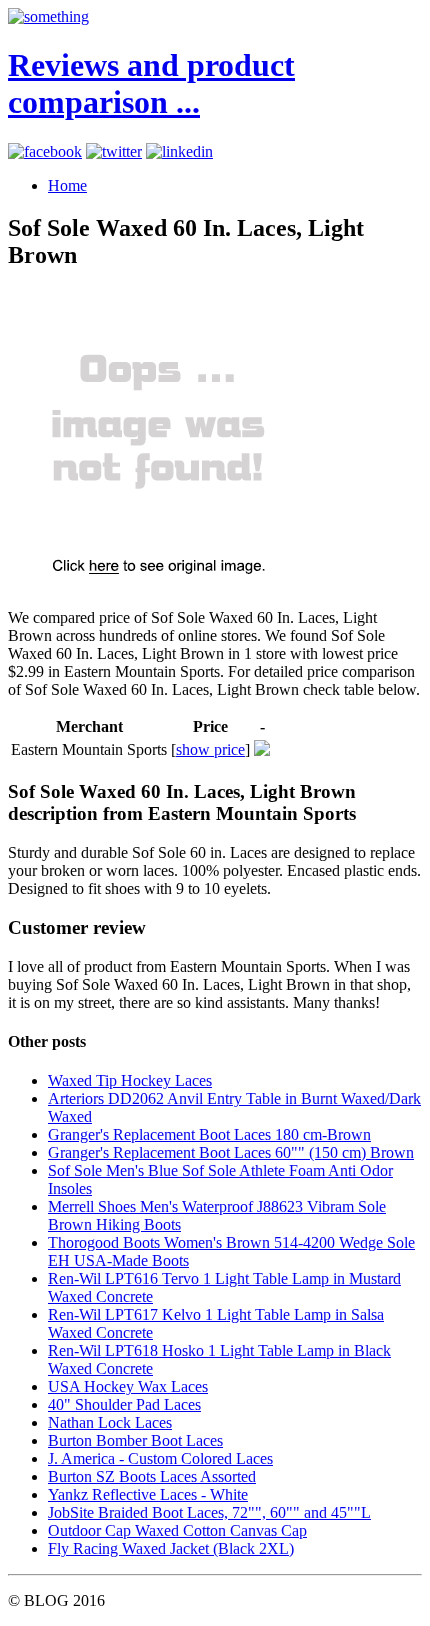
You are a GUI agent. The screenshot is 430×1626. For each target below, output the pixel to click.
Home (67, 185)
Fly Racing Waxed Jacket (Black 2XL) (171, 1548)
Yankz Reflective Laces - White (148, 1494)
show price (210, 749)
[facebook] (45, 151)
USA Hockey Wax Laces (128, 1386)
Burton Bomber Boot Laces (135, 1440)
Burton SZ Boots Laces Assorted (152, 1476)
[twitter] (114, 151)
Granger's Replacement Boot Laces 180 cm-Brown (209, 1134)
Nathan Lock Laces (110, 1422)
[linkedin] (179, 151)
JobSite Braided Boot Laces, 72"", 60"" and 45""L (209, 1512)
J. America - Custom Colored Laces (160, 1458)
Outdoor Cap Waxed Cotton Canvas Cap (177, 1530)
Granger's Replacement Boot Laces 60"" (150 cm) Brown (231, 1152)
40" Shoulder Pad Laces (124, 1404)
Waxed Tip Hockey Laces (130, 1080)
